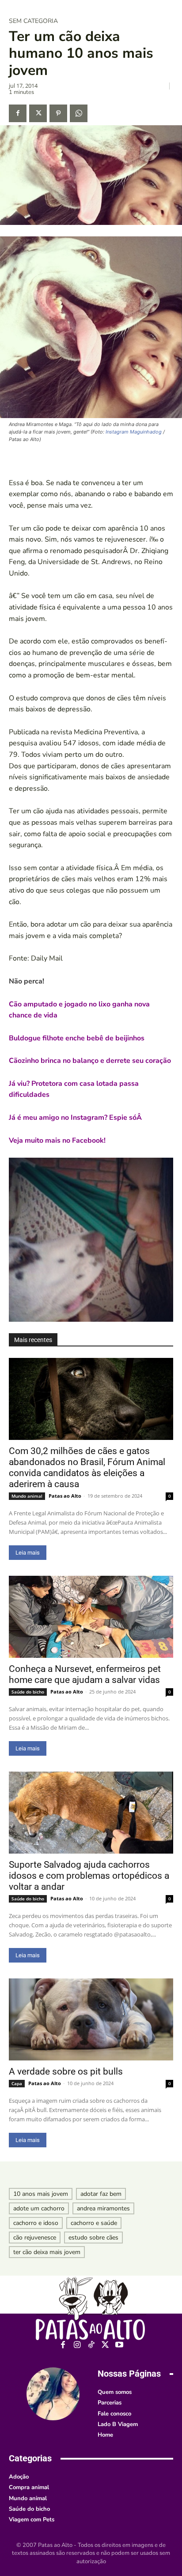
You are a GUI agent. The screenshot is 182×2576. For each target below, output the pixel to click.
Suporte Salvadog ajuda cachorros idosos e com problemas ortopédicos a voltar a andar (89, 1876)
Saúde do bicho (28, 1692)
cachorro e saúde (94, 2223)
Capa (17, 2083)
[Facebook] (18, 113)
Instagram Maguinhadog (134, 432)
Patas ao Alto (65, 1496)
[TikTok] (91, 2345)
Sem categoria (33, 21)
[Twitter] (38, 113)
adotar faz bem (101, 2194)
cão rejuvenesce (35, 2238)
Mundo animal (27, 1496)
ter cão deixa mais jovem (47, 2252)
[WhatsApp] (79, 113)
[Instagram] (77, 2345)
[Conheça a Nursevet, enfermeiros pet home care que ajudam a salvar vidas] (91, 1617)
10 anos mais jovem (41, 2194)
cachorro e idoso (36, 2223)
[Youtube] (119, 2345)
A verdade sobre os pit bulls (66, 2071)
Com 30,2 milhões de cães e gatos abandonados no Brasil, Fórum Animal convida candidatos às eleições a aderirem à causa (87, 1467)
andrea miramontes (103, 2208)
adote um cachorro (39, 2208)
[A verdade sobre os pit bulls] (91, 2019)
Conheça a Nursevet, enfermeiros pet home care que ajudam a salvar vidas (85, 1674)
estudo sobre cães (93, 2238)
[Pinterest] (58, 113)
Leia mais (28, 1553)
